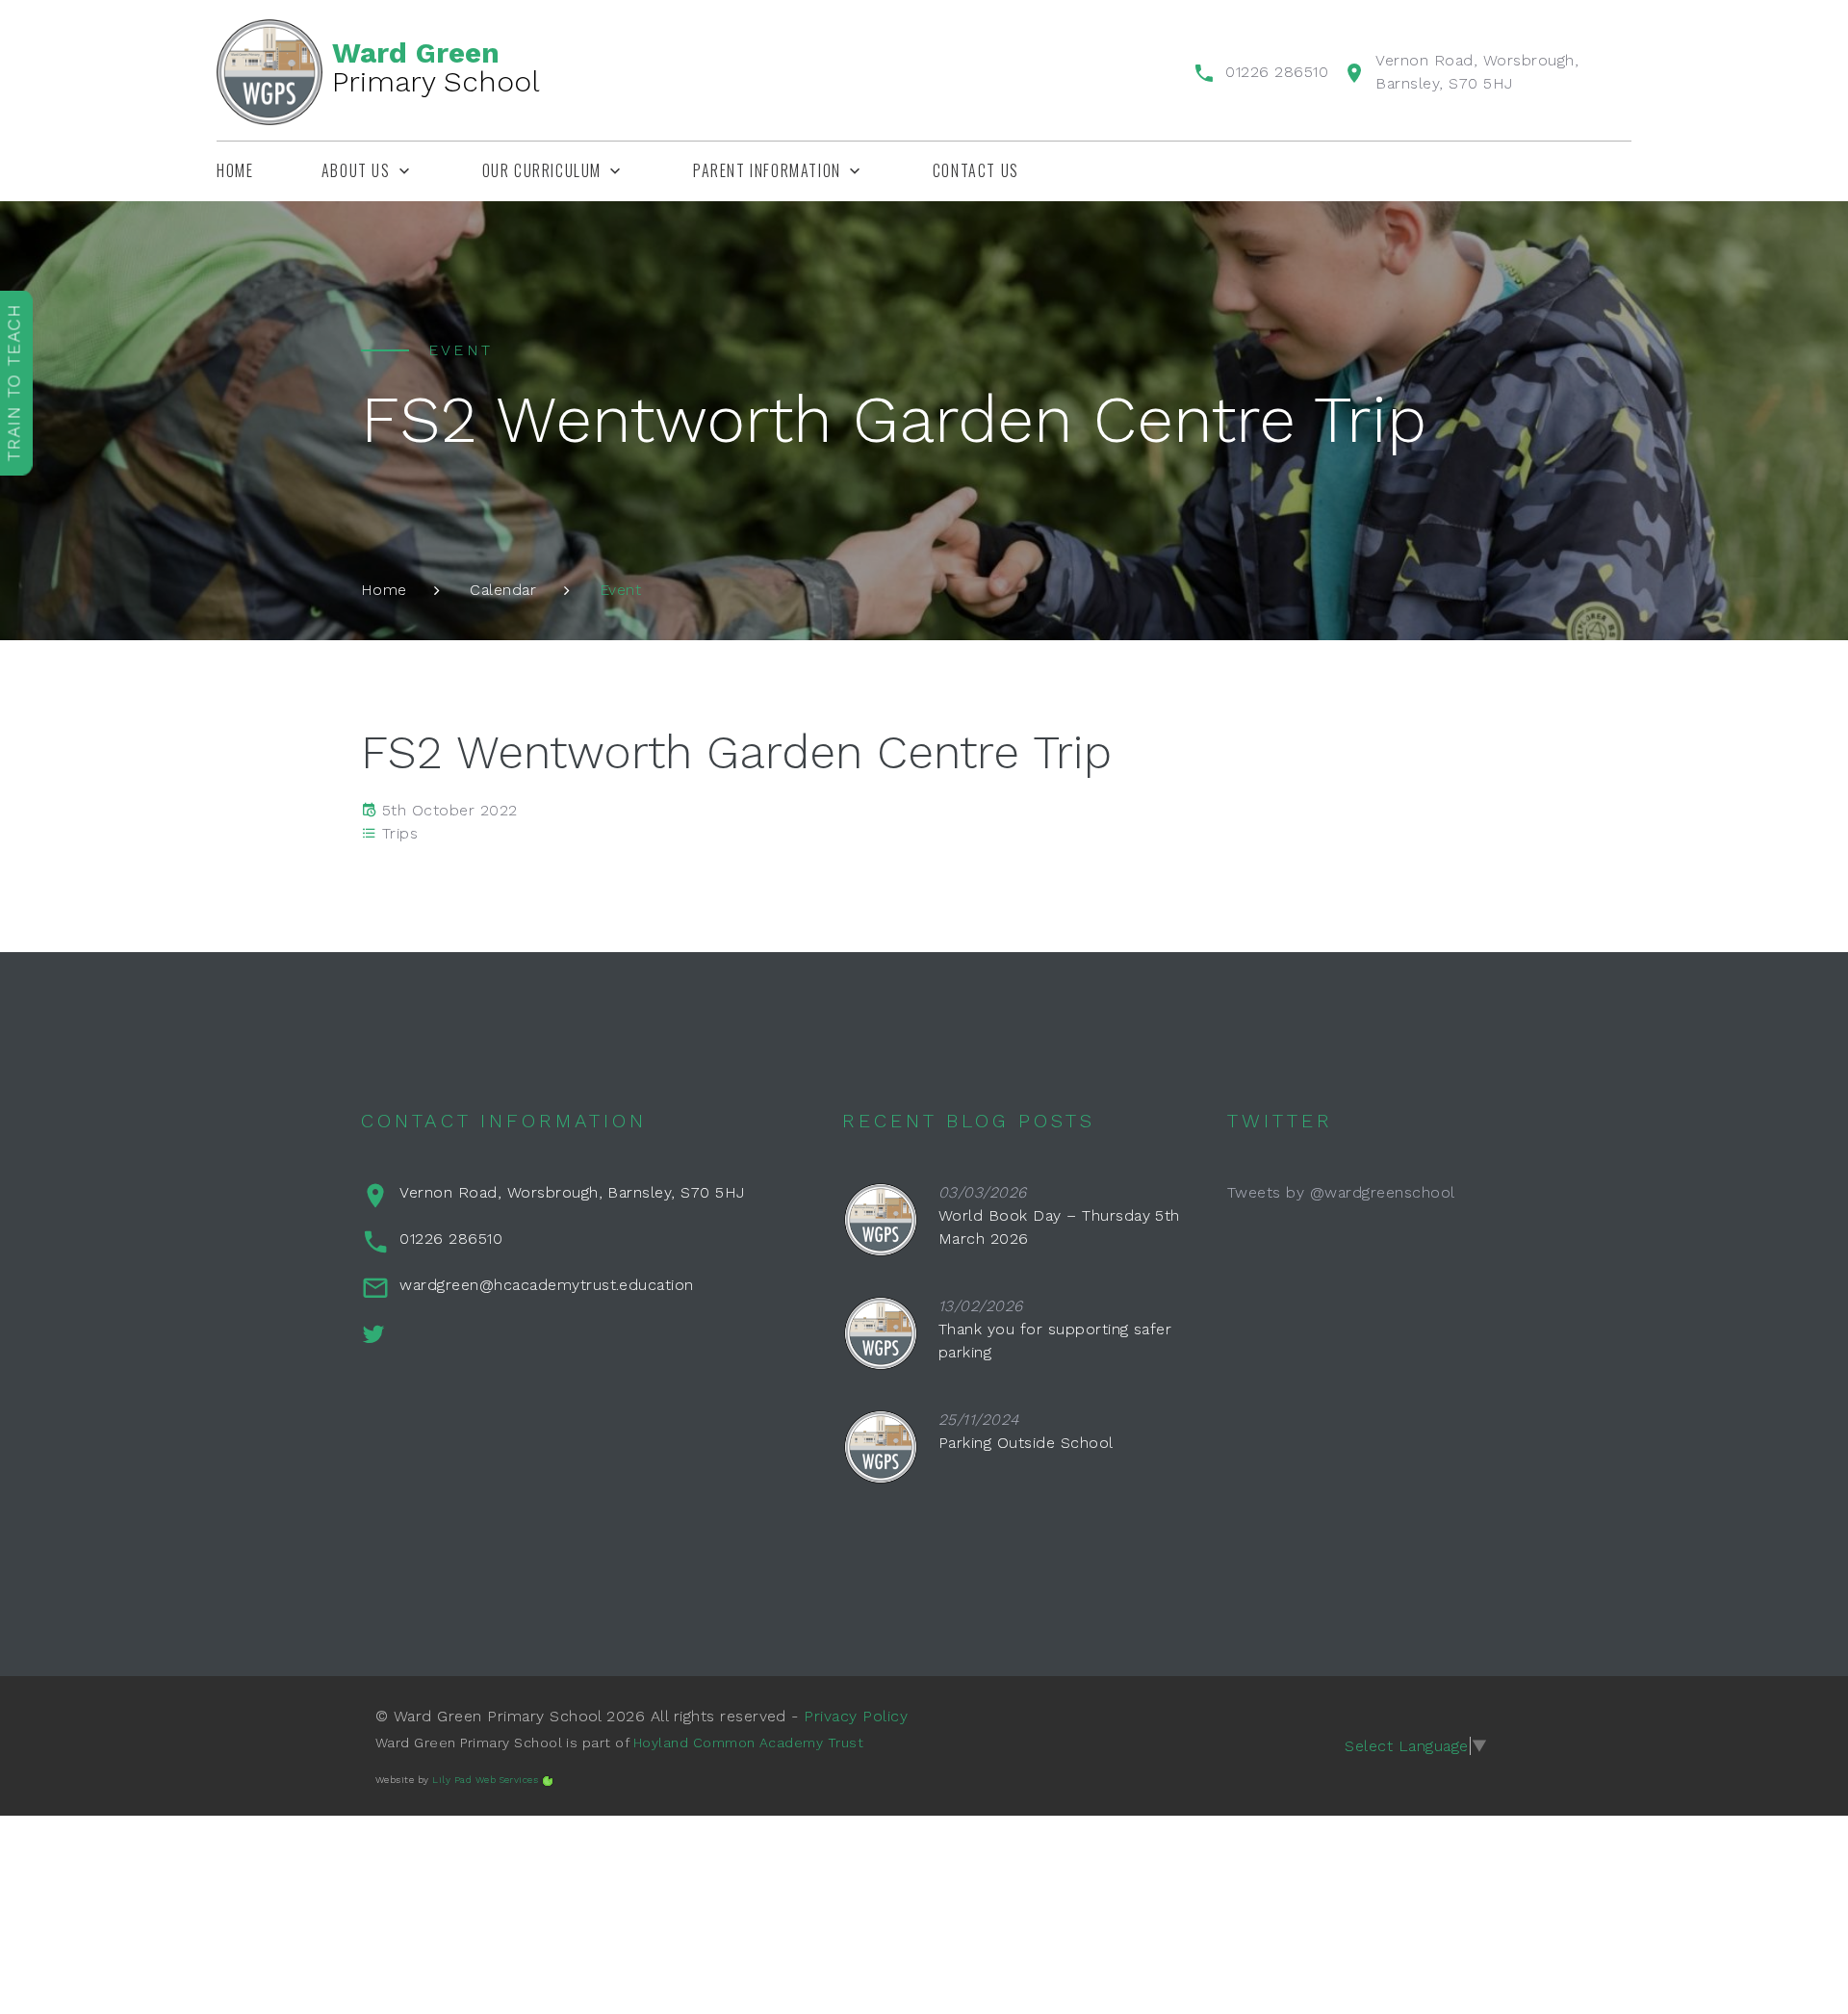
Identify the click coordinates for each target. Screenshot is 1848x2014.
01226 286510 (1277, 72)
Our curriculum (542, 171)
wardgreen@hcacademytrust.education (546, 1285)
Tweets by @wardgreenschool (1341, 1192)
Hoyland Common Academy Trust (748, 1743)
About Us (356, 171)
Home (235, 171)
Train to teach (14, 382)
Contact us (976, 171)
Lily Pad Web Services (485, 1780)
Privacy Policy (856, 1716)
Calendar (503, 590)
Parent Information (767, 171)
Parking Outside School (1026, 1443)
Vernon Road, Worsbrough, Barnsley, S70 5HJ (572, 1192)
